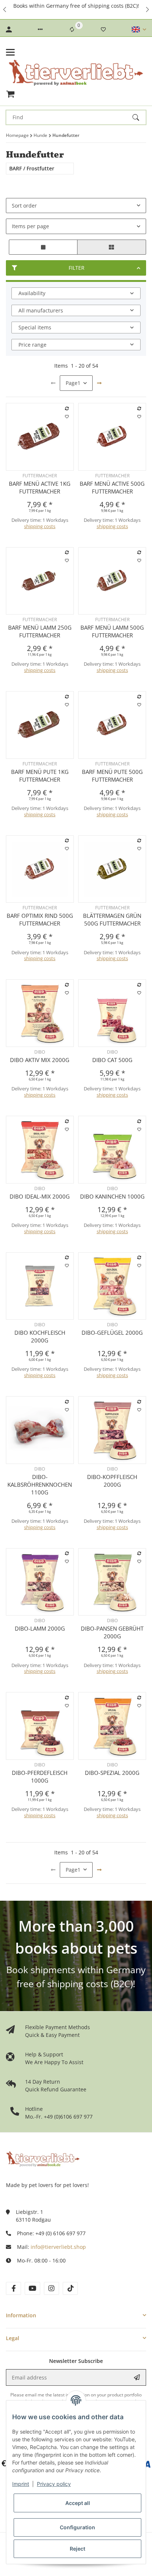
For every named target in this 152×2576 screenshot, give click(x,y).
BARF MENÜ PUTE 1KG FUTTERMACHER (40, 776)
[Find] (139, 117)
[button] (5, 10)
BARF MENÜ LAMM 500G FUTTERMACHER (112, 631)
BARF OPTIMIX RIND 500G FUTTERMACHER (40, 919)
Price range (32, 345)
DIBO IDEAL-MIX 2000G (40, 1196)
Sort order (24, 206)
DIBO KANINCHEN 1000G (112, 1196)
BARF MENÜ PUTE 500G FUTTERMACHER (112, 776)
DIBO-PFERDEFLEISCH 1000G (40, 1777)
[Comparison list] (72, 29)
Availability (32, 293)
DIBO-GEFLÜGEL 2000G (112, 1333)
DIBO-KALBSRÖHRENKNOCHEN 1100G (40, 1485)
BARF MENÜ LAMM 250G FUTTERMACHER (40, 631)
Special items (35, 327)
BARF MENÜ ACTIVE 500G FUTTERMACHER (112, 487)
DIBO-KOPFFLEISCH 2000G (112, 1481)
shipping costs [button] (40, 526)
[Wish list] (103, 29)
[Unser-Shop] (43, 2158)
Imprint (21, 2484)
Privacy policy (54, 2484)
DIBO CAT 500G (112, 1060)
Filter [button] (77, 268)
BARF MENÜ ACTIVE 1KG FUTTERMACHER (40, 487)
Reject (77, 2549)
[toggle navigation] (10, 52)
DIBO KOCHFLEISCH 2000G (40, 1336)
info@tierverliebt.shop (58, 2247)
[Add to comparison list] (67, 408)
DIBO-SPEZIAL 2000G (112, 1773)
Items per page (30, 226)
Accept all (78, 2503)
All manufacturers (41, 310)
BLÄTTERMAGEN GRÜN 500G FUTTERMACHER (112, 919)
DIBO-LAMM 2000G (40, 1628)
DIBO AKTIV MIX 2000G (40, 1060)
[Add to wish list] (67, 417)
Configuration (77, 2527)
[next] (99, 383)
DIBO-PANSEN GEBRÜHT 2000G (112, 1632)
